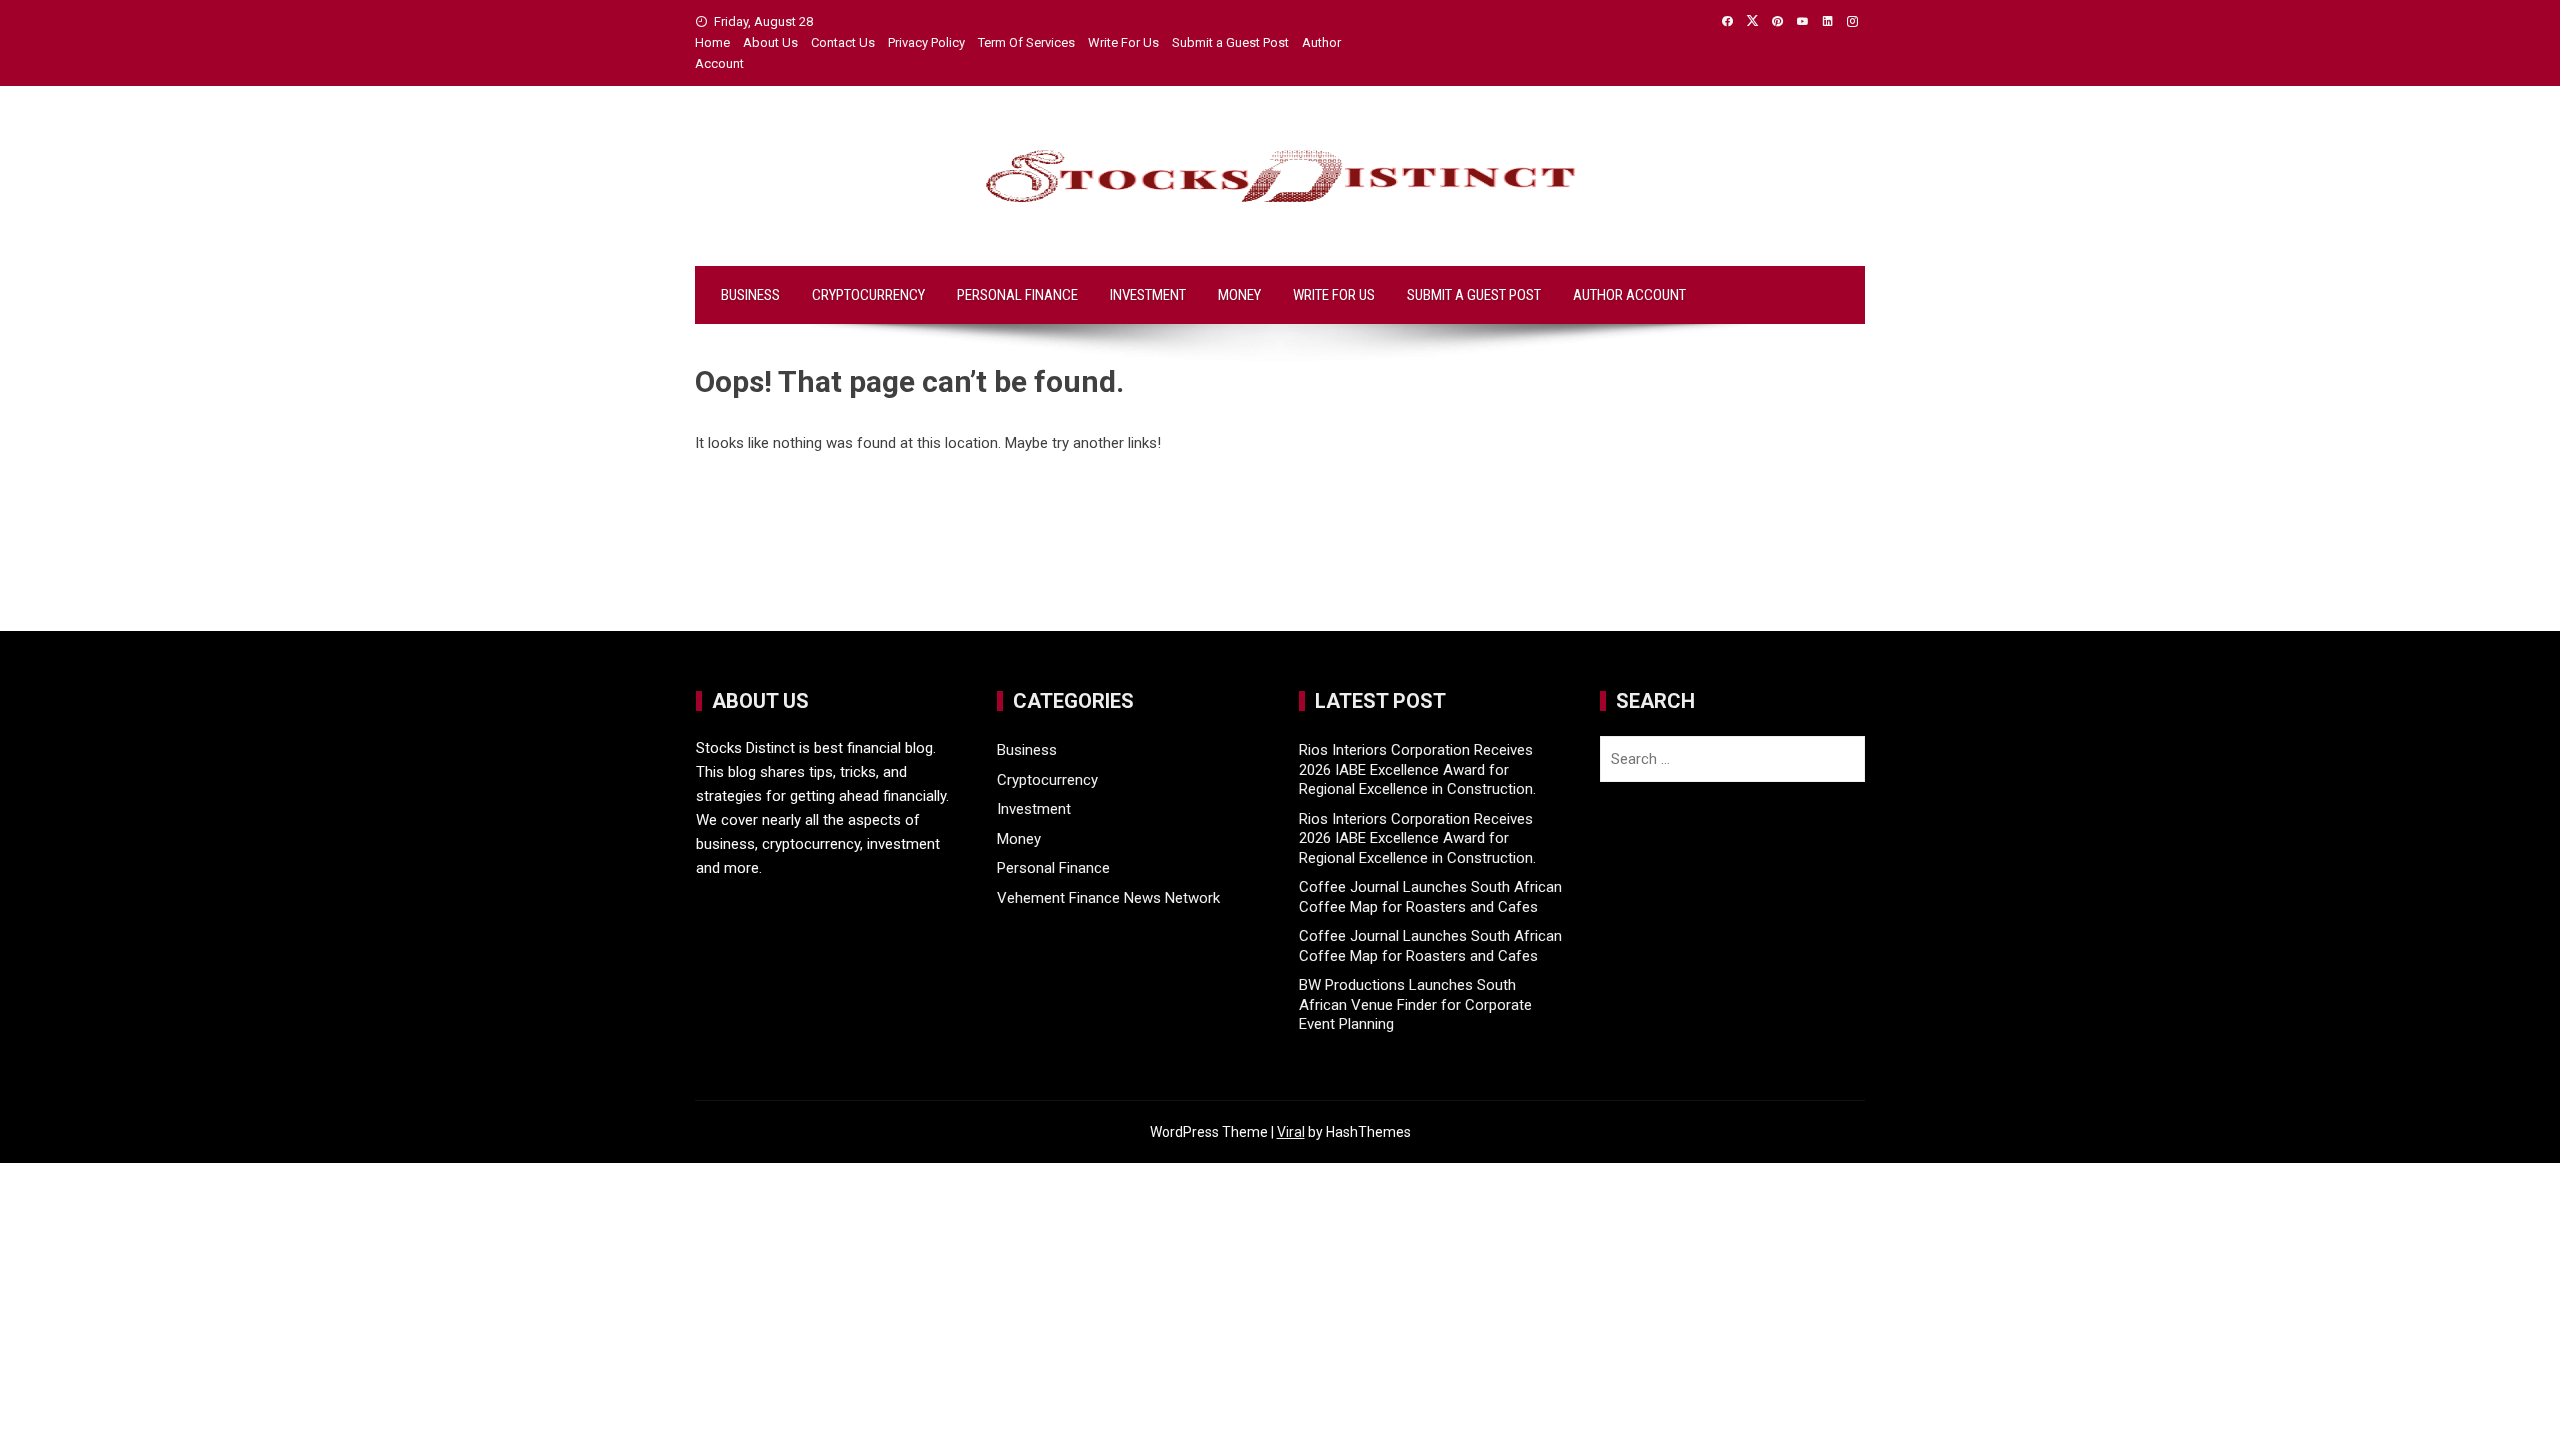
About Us (770, 42)
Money (1239, 295)
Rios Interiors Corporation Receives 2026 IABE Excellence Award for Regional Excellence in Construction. (1417, 769)
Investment (1148, 295)
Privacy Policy (926, 42)
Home (712, 42)
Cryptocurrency (868, 295)
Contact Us (843, 42)
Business (750, 295)
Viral (1291, 1132)
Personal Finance (1017, 295)
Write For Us (1123, 42)
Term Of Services (1026, 42)
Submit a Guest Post (1230, 42)
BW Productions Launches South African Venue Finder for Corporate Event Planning (1415, 1004)
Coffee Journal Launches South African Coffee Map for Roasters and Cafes (1430, 897)
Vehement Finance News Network (1108, 898)
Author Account (1629, 295)
